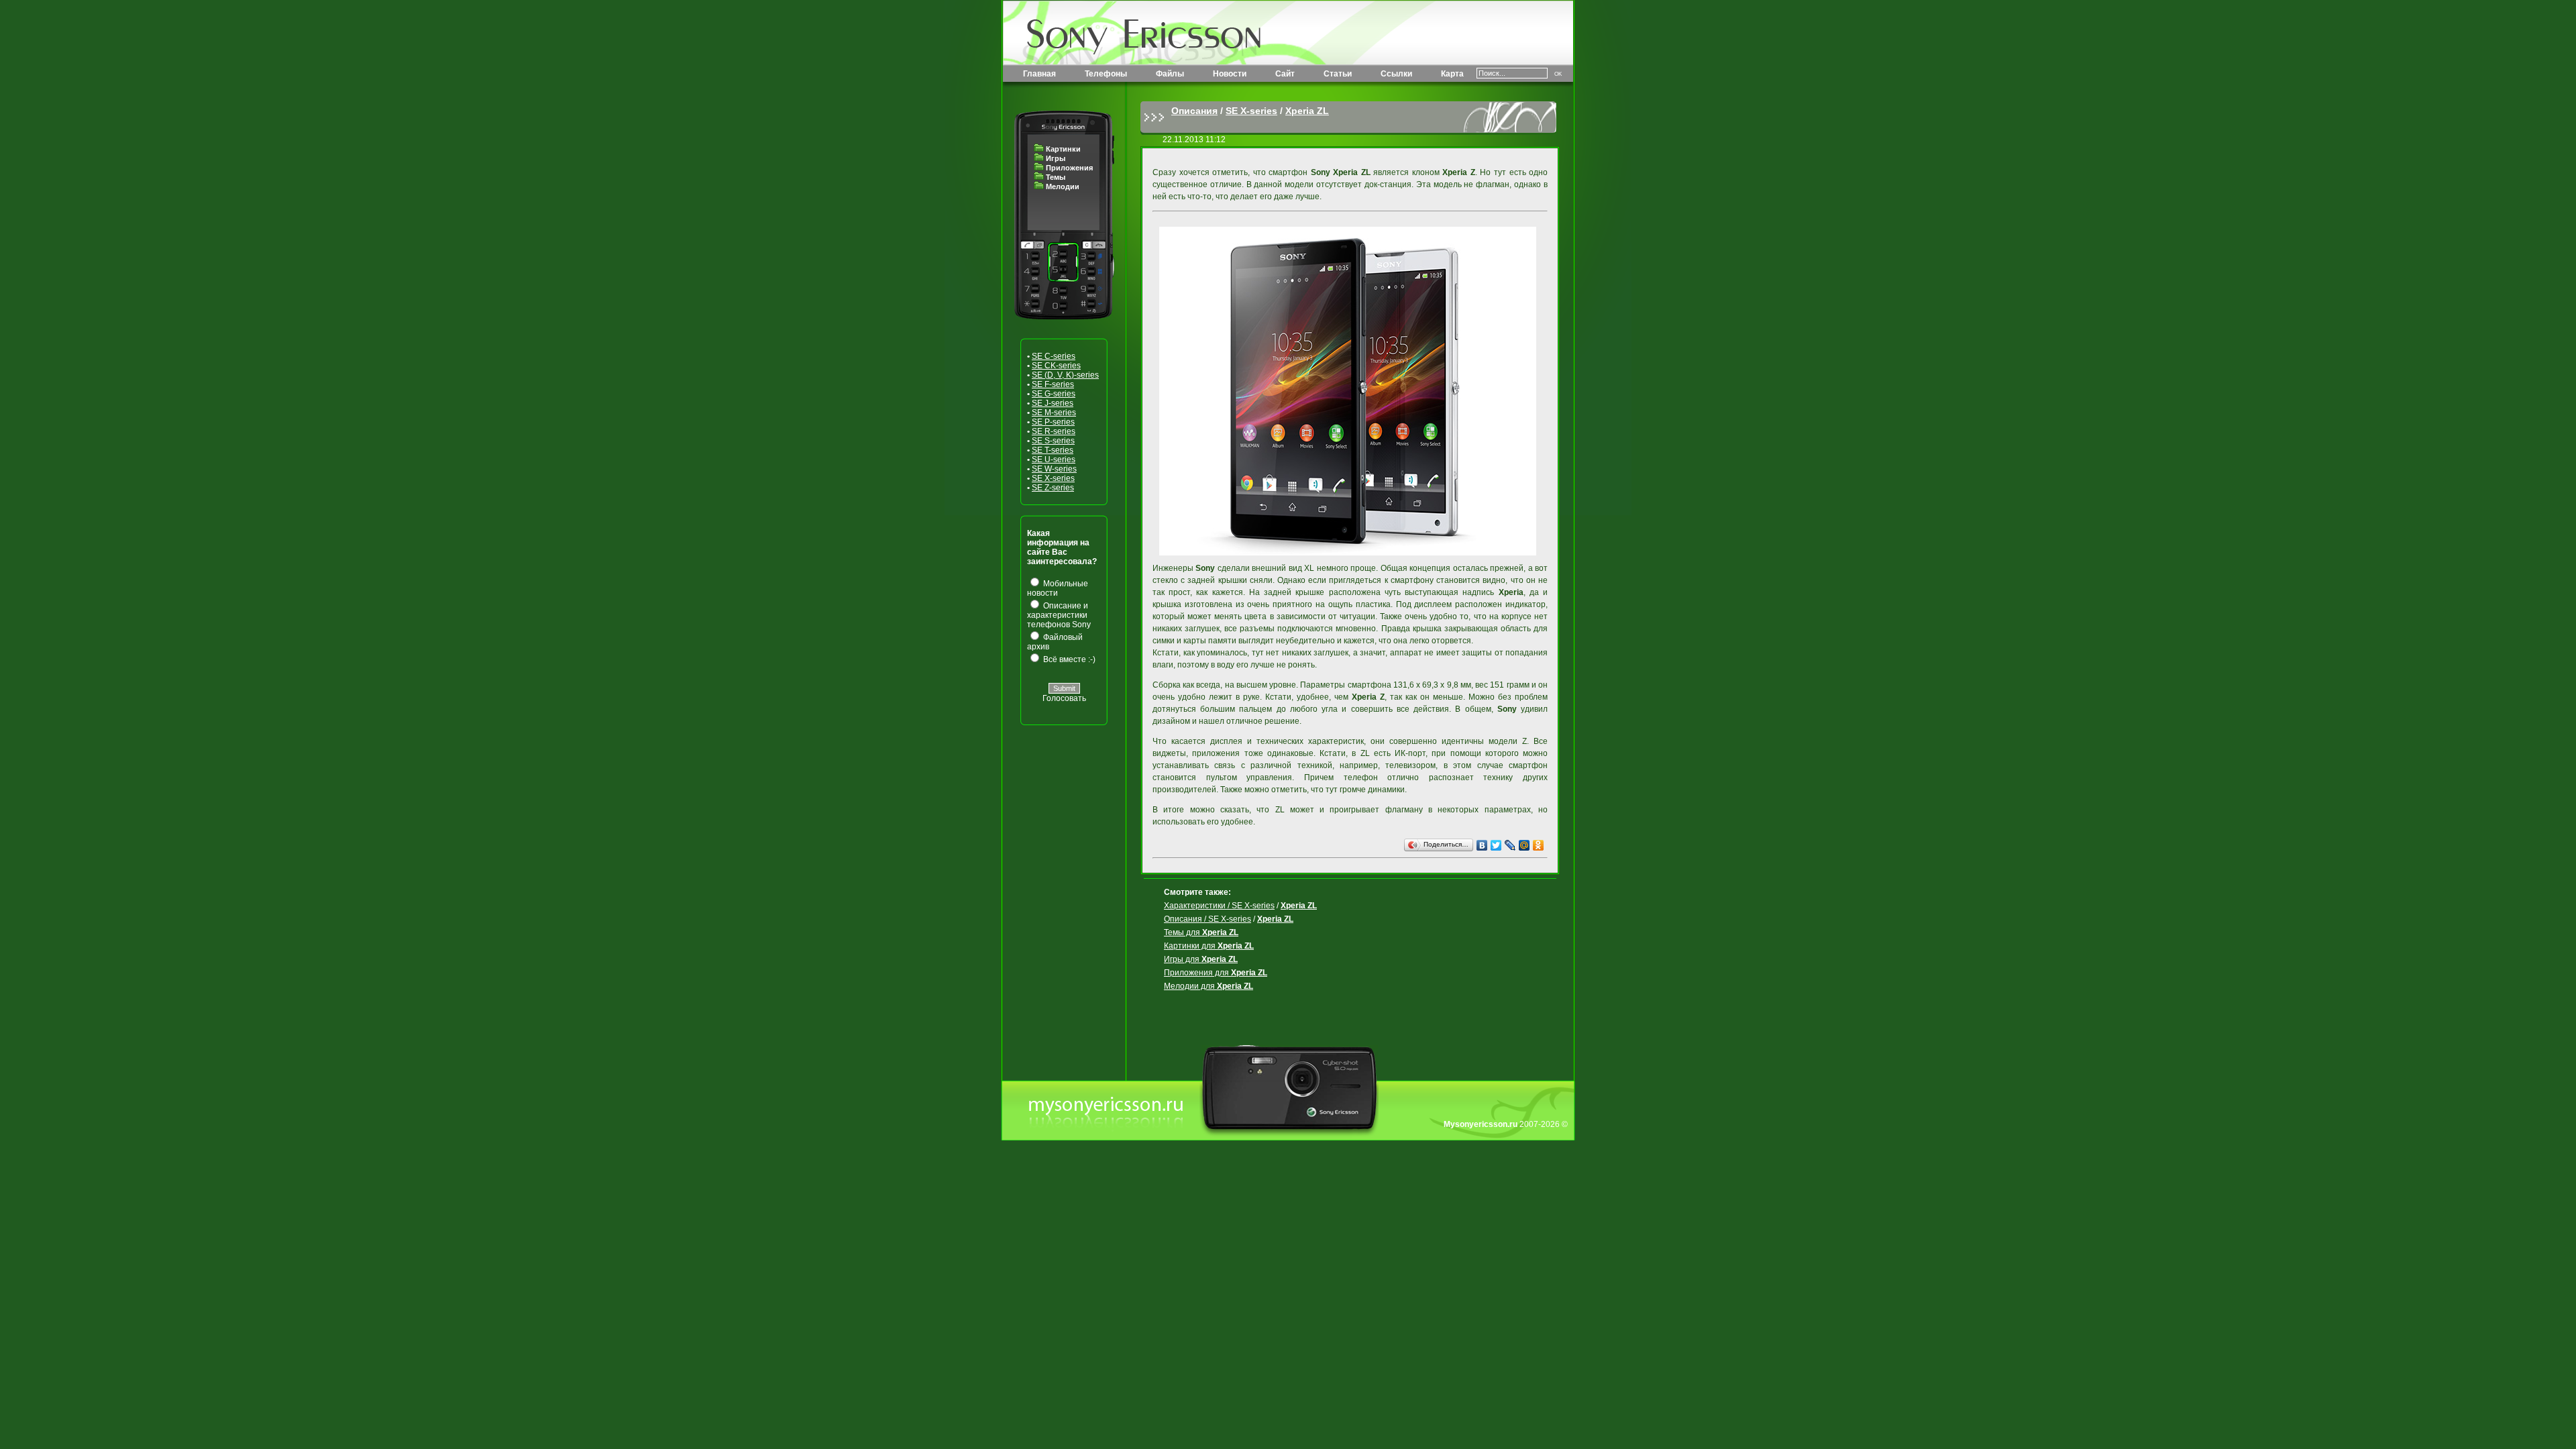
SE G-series (1054, 394)
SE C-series (1054, 356)
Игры (1056, 158)
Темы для (1201, 932)
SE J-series (1053, 403)
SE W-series (1054, 469)
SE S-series (1053, 441)
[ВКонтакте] (1482, 845)
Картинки (1063, 149)
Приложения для (1216, 973)
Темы (1056, 177)
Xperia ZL (1307, 111)
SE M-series (1054, 413)
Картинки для (1209, 946)
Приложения (1069, 168)
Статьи (1338, 74)
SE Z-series (1053, 488)
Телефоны (1106, 74)
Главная (1039, 74)
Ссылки (1396, 74)
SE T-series (1053, 450)
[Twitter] (1496, 845)
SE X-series (1053, 478)
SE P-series (1053, 422)
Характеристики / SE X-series (1219, 906)
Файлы (1170, 74)
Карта (1452, 74)
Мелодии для (1209, 986)
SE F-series (1053, 384)
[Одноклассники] (1539, 845)
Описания (1194, 111)
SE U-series (1054, 460)
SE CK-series (1056, 366)
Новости (1230, 74)
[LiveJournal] (1510, 845)
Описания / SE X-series (1207, 919)
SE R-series (1054, 431)
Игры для (1201, 959)
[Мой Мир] (1524, 845)
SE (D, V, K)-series (1065, 375)
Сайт (1285, 74)
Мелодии (1063, 186)
